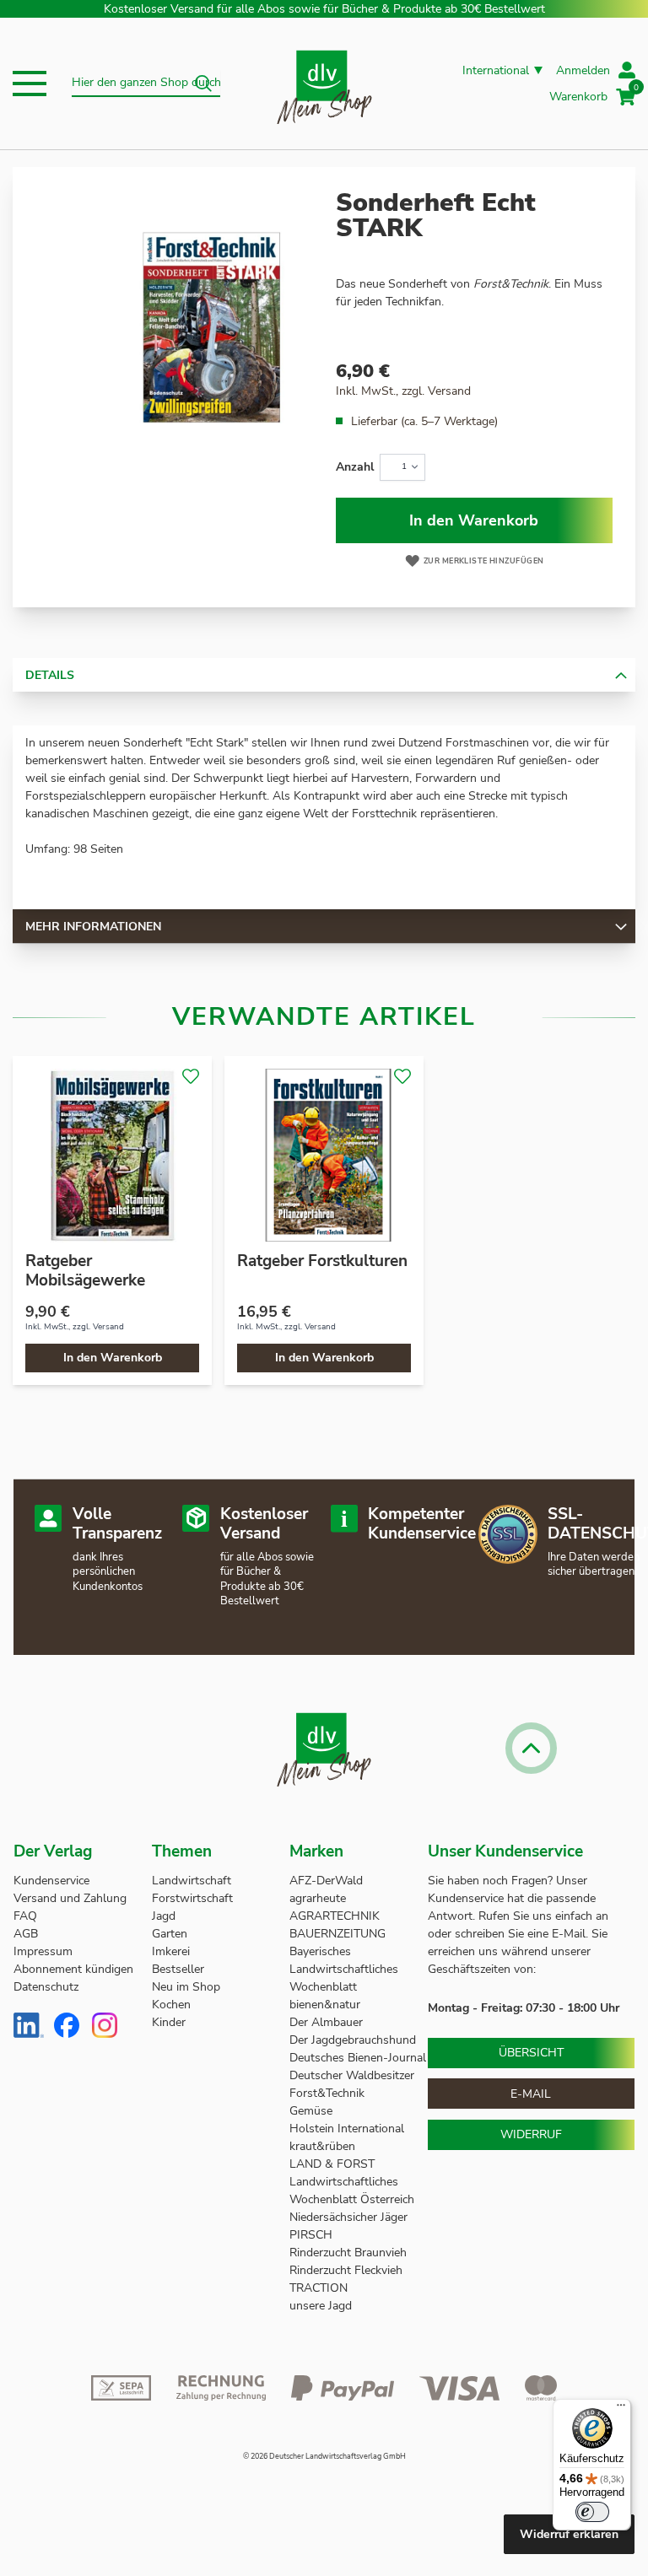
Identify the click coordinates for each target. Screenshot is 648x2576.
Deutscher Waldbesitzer (352, 2075)
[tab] (324, 675)
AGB (26, 1934)
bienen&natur (325, 2005)
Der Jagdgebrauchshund (353, 2040)
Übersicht (531, 2053)
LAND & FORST (334, 2164)
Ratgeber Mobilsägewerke (85, 1271)
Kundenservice (51, 1881)
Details (50, 675)
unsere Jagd (321, 2306)
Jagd (164, 1916)
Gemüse (313, 2111)
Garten (170, 1934)
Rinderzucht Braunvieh (350, 2253)
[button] (30, 84)
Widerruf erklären (569, 2534)
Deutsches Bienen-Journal (358, 2058)
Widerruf (531, 2134)
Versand (449, 391)
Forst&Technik (329, 2093)
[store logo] (324, 84)
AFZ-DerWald (326, 1881)
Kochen (171, 2005)
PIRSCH (311, 2235)
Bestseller (178, 1969)
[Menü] (621, 2409)
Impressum (43, 1951)
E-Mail (531, 2094)
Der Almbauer (326, 2022)
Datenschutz (46, 1987)
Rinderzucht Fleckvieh (346, 2270)
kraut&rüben (322, 2146)
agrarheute (318, 1898)
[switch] (592, 2512)
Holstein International (348, 2129)
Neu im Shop (186, 1987)
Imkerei (171, 1951)
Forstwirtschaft (192, 1898)
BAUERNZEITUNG (337, 1934)
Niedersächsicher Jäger (350, 2217)
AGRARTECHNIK (335, 1916)
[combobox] (146, 84)
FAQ (25, 1916)
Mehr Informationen (93, 927)
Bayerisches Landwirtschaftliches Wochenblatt (344, 1969)
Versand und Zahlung (70, 1898)
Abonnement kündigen (73, 1969)
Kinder (169, 2022)
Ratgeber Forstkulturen (322, 1261)
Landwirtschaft (192, 1881)
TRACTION (319, 2288)
